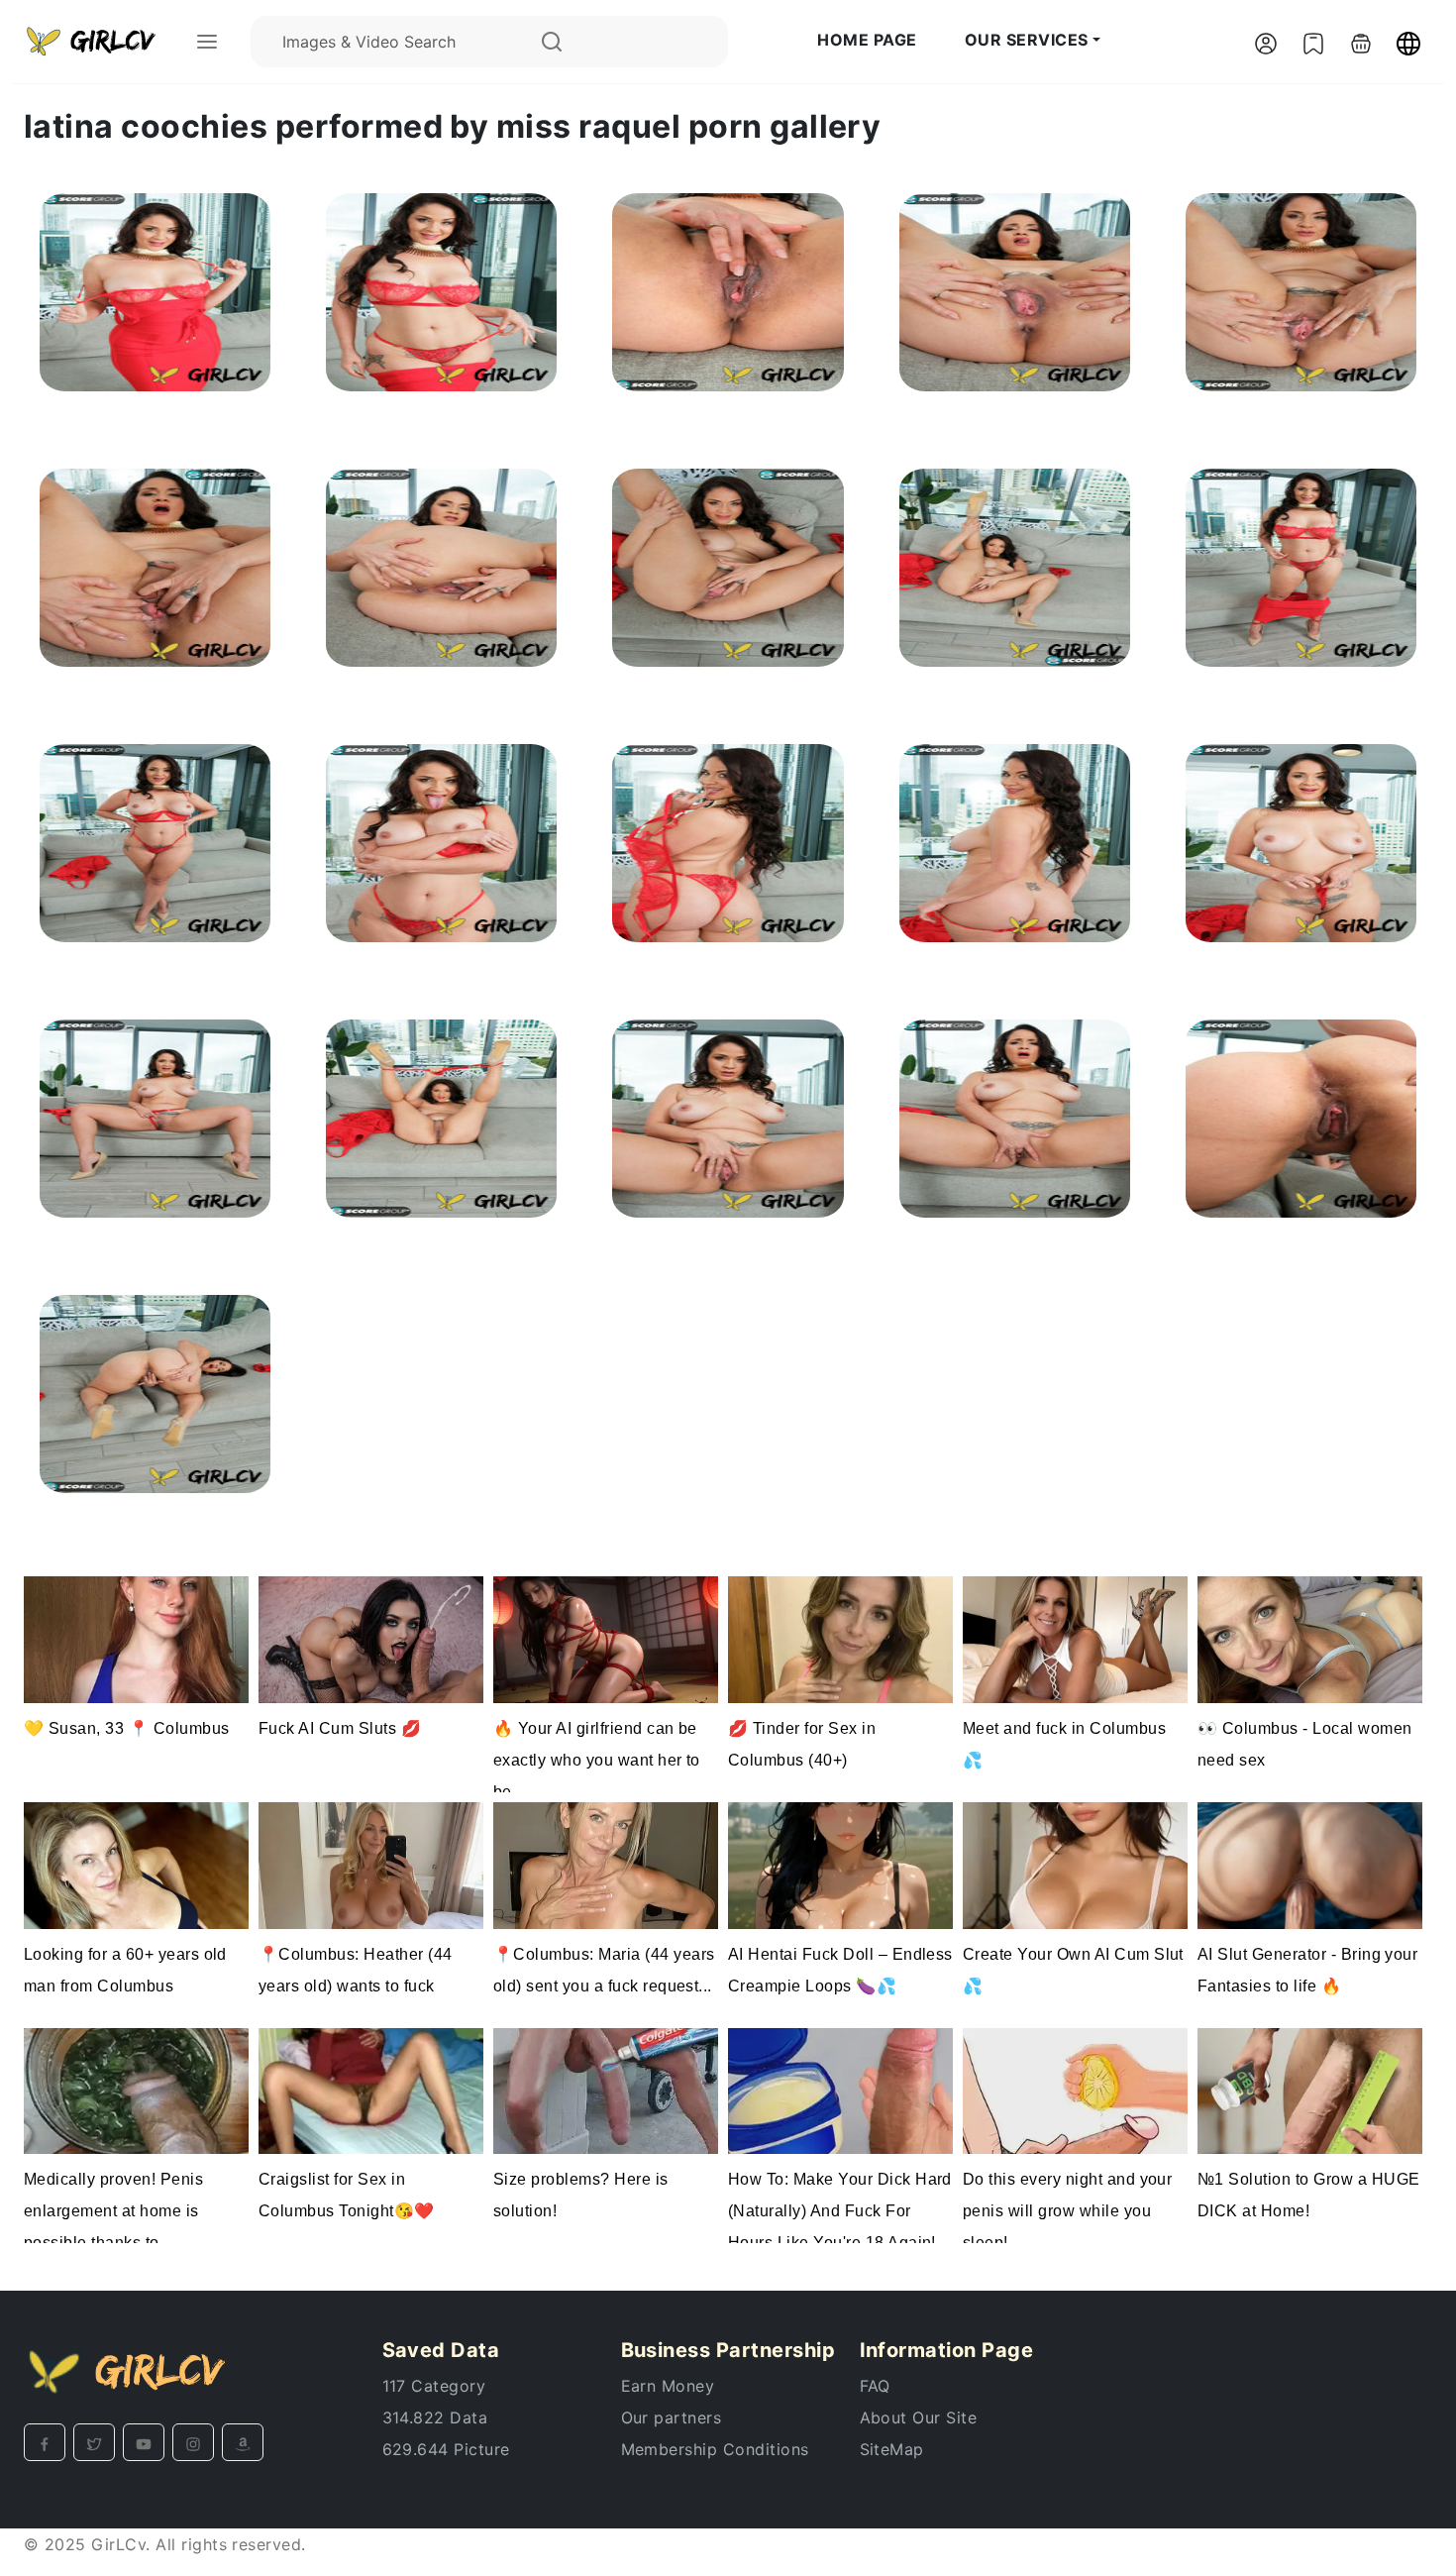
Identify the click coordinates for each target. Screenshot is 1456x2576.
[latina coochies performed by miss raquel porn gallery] (155, 291)
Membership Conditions (715, 2449)
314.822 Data (435, 2417)
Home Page (867, 40)
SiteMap (892, 2449)
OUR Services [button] (1027, 40)
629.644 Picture (446, 2449)
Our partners (672, 2417)
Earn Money (668, 2386)
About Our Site (919, 2417)
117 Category (434, 2386)
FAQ (875, 2386)
